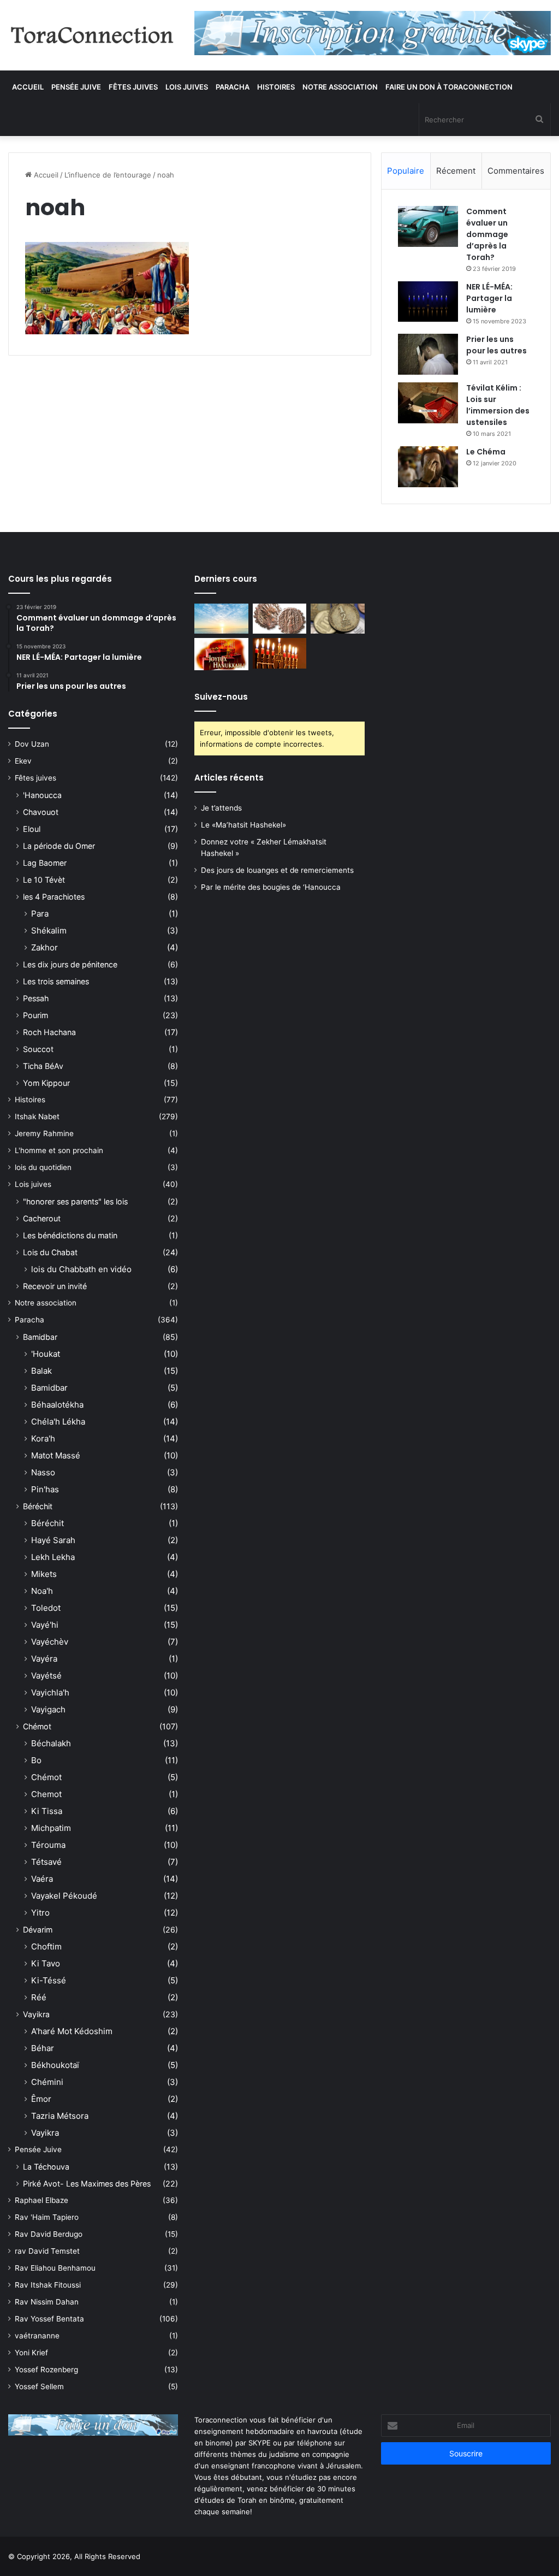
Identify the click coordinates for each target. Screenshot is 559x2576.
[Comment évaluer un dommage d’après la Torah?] (428, 226)
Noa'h (42, 1591)
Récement (456, 171)
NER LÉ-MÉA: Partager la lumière (489, 298)
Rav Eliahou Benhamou (55, 2268)
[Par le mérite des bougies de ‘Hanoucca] (279, 653)
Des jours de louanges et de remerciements (277, 870)
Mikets (44, 1574)
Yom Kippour (46, 1083)
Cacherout (42, 1218)
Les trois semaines (56, 981)
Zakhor (44, 947)
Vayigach (48, 1709)
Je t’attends (221, 808)
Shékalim (49, 930)
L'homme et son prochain (59, 1150)
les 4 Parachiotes (54, 897)
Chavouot (41, 812)
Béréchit (38, 1506)
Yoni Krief (31, 2353)
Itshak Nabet (37, 1116)
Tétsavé (46, 1862)
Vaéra (42, 1879)
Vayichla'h (50, 1692)
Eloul (32, 829)
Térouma (48, 1845)
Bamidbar (40, 1337)
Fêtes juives (133, 87)
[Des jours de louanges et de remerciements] (221, 654)
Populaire (406, 171)
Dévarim (38, 1930)
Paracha (233, 87)
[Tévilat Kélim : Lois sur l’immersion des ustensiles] (428, 403)
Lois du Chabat (50, 1252)
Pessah (36, 998)
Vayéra (44, 1659)
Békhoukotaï (55, 2065)
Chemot (46, 1794)
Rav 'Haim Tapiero (47, 2217)
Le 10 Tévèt (44, 880)
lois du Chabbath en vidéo (81, 1269)
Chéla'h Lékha (58, 1422)
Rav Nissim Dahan (47, 2302)
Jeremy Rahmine (44, 1133)
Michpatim (51, 1828)
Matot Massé (56, 1455)
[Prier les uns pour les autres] (428, 354)
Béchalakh (51, 1743)
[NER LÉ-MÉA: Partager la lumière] (428, 302)
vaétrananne (37, 2336)
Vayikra (36, 2014)
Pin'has (45, 1489)
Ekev (23, 761)
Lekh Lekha (53, 1557)
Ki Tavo (46, 1963)
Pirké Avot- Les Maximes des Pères (87, 2184)
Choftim (46, 1946)
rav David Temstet (47, 2251)
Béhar (43, 2048)
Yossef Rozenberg (46, 2370)
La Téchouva (46, 2167)
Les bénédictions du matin (70, 1235)
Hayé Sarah (53, 1540)
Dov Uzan (32, 744)
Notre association (340, 87)
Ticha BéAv (43, 1066)
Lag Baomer (45, 863)
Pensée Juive (76, 87)
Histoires (276, 87)
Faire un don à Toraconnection (449, 87)
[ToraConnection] (93, 35)
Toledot (46, 1608)
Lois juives (187, 87)
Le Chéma (486, 452)
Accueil (28, 87)
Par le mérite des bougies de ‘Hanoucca (271, 887)
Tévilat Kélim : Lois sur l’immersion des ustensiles (498, 405)
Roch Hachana (49, 1032)
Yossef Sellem (39, 2386)
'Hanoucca (42, 795)
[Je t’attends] (221, 619)
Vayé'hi (45, 1625)
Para (40, 914)
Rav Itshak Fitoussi (48, 2285)
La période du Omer (59, 846)
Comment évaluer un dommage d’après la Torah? (487, 234)
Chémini (47, 2082)
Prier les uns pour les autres (496, 345)
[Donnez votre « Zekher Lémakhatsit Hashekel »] (337, 619)
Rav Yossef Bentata (49, 2319)
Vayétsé (46, 1676)
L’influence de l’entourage (108, 175)
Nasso (43, 1472)
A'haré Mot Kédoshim (72, 2031)
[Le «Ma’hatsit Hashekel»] (279, 619)
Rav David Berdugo (49, 2234)
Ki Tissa (47, 1811)
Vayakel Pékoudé (64, 1896)
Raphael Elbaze (41, 2200)
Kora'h (43, 1438)
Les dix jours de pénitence (70, 964)
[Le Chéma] (428, 467)
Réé (39, 1997)
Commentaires (516, 171)
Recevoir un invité (55, 1286)
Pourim (35, 1015)
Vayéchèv (50, 1642)
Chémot (37, 1726)
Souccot (38, 1049)
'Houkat (46, 1354)
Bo (36, 1760)
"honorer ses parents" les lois (75, 1201)
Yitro (40, 1913)
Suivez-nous (221, 697)
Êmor (41, 2099)
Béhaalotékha (57, 1405)
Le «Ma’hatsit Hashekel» (243, 825)
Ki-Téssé (49, 1980)
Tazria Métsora (60, 2116)
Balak (41, 1371)
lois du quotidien (43, 1167)
